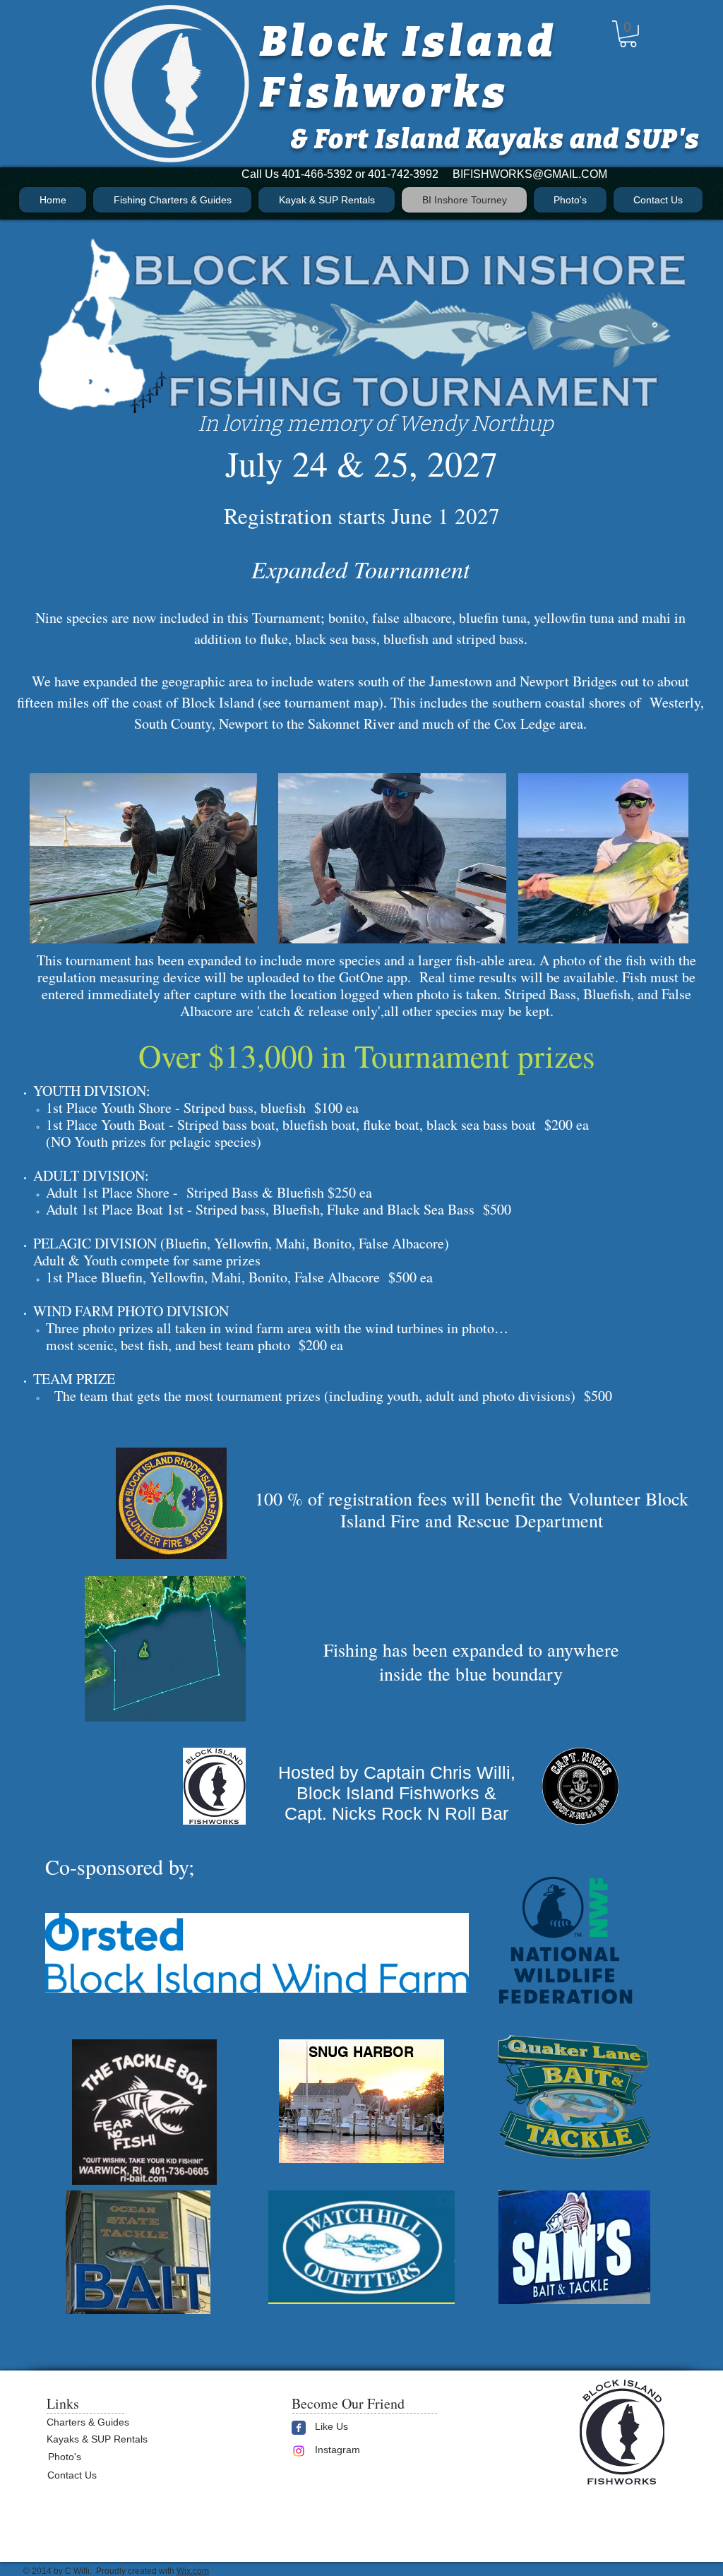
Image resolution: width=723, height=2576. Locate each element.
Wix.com (193, 2571)
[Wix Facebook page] (299, 2428)
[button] (628, 34)
